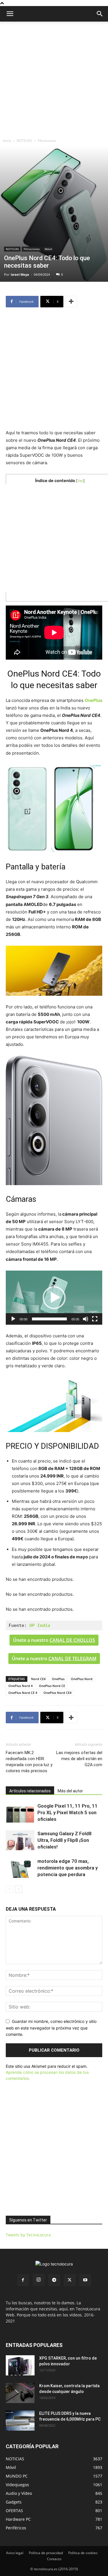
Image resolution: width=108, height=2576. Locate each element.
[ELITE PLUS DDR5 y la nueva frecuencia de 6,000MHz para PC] (20, 2421)
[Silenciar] (86, 1319)
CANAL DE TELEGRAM (72, 1659)
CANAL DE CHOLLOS (72, 1640)
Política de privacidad (46, 2553)
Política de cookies (83, 2553)
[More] (71, 302)
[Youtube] (85, 2280)
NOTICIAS (24, 141)
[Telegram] (54, 2280)
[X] (70, 2280)
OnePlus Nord (82, 1679)
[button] (100, 14)
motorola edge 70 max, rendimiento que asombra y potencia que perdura (68, 1868)
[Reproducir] (13, 1319)
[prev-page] (9, 1889)
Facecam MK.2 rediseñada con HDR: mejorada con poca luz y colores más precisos (29, 1762)
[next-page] (19, 1889)
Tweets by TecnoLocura (28, 2235)
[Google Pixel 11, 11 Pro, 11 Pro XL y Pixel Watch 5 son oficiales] (20, 1813)
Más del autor (70, 1791)
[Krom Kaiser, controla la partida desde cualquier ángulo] (20, 2393)
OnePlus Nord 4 (20, 1686)
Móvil (48, 249)
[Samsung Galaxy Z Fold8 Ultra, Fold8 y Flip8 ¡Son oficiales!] (20, 1840)
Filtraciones (47, 141)
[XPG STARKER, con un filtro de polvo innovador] (20, 2365)
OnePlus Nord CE (52, 1686)
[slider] (49, 1319)
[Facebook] (23, 2280)
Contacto (54, 2559)
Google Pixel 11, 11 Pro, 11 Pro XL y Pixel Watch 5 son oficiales (68, 1812)
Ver (80, 481)
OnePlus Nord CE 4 (23, 1693)
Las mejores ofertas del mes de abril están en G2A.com (79, 1759)
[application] (54, 1298)
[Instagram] (39, 2280)
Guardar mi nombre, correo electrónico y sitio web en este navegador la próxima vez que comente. (51, 2028)
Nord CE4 (38, 1679)
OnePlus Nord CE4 (57, 1693)
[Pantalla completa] (95, 1319)
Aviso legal (15, 2553)
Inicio (7, 141)
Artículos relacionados (30, 1791)
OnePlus (58, 1679)
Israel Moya (20, 274)
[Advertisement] (54, 78)
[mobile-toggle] (10, 14)
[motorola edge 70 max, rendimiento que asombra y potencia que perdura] (20, 1868)
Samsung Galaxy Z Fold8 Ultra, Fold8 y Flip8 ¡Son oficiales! (65, 1840)
